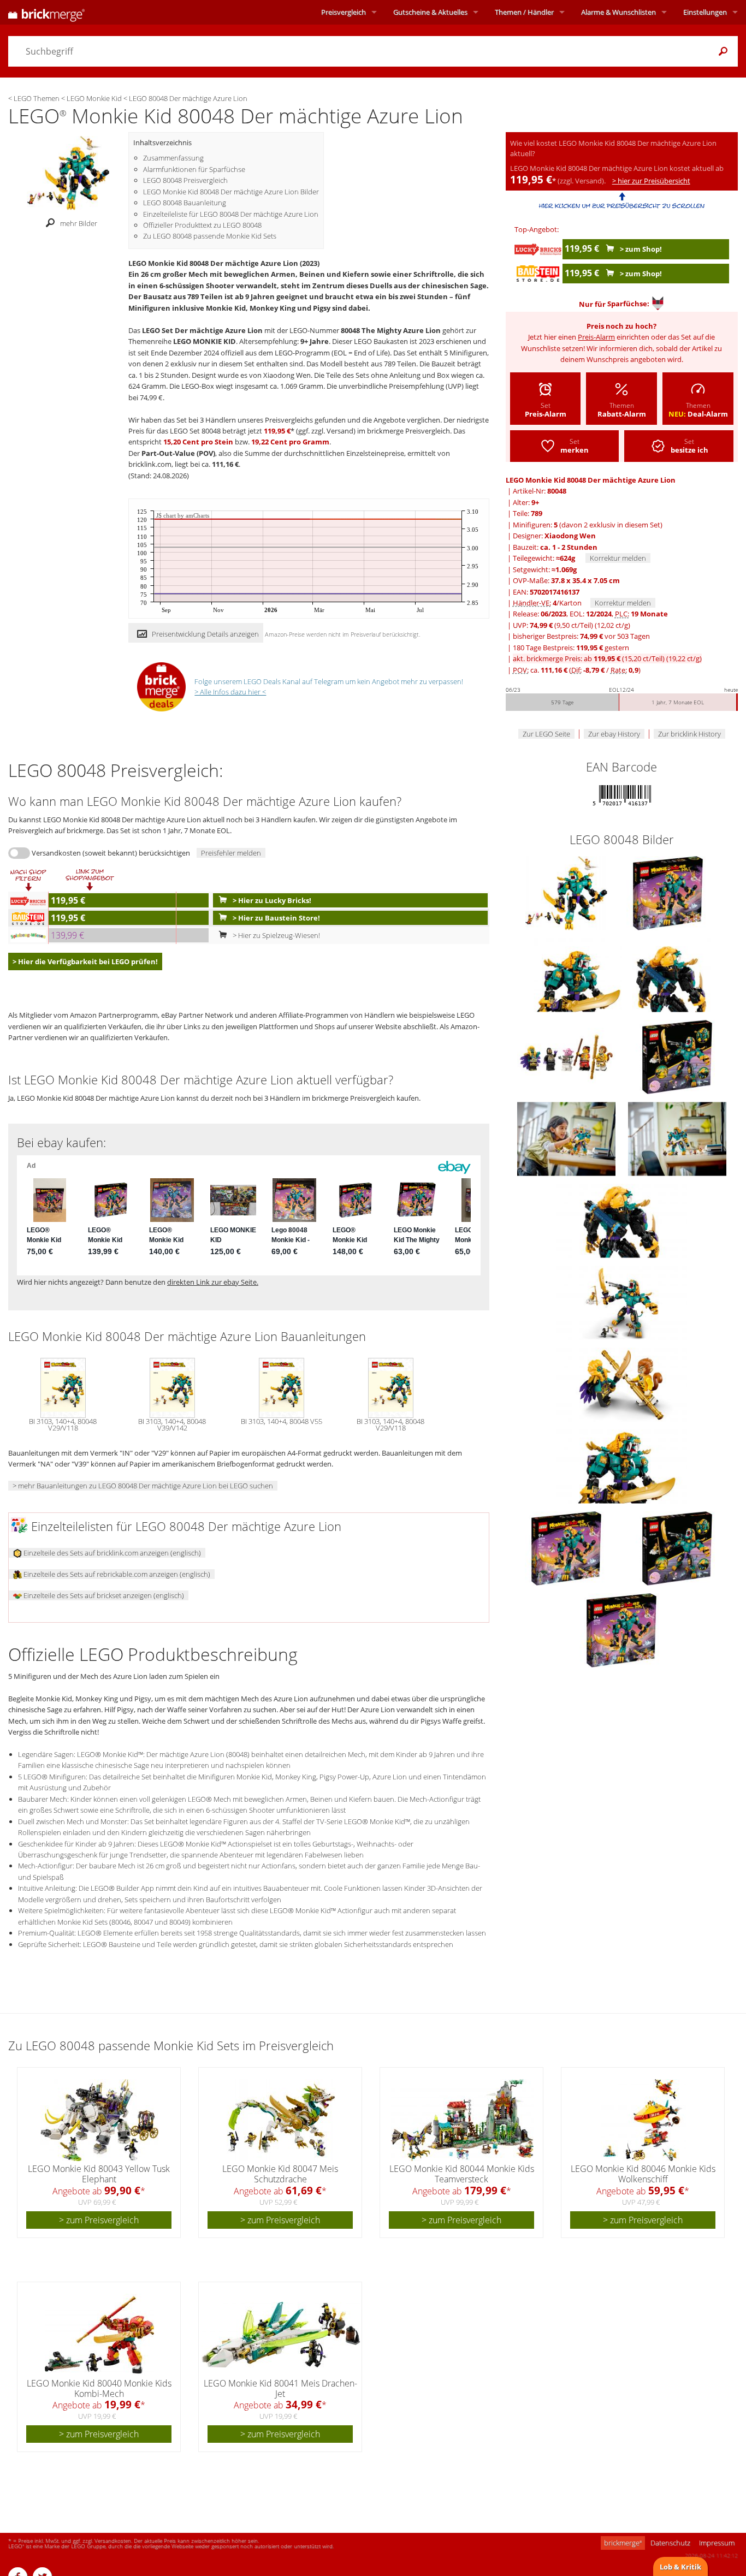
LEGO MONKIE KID (205, 341)
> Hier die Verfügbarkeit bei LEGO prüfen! (85, 961)
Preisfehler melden (231, 853)
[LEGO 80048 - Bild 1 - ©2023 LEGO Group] (668, 892)
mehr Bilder (79, 223)
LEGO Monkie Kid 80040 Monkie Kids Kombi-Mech (99, 2388)
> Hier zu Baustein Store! (276, 918)
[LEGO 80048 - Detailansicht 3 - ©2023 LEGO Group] (621, 1384)
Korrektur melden (618, 558)
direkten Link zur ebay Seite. (213, 1282)
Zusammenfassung (173, 158)
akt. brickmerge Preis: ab (607, 658)
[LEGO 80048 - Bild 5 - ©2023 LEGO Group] (677, 1056)
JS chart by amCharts (183, 516)
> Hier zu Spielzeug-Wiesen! (276, 935)
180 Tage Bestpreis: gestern (571, 648)
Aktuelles (430, 12)
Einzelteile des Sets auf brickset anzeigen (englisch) (103, 1595)
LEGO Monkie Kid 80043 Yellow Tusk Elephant (99, 2174)
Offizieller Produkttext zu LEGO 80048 (202, 225)
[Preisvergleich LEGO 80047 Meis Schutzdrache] (281, 2120)
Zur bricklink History (689, 734)
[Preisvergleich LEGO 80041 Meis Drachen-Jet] (281, 2335)
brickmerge (623, 2543)
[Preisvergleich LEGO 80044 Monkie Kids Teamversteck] (462, 2120)
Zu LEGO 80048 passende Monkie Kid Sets (210, 236)
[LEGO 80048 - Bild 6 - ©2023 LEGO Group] (567, 1138)
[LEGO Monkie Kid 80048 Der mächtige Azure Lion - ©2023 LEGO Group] (68, 172)
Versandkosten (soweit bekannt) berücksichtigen (111, 853)
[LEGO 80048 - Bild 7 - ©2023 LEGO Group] (677, 1138)
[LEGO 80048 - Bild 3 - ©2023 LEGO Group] (671, 974)
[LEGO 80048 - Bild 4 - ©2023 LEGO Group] (567, 1056)
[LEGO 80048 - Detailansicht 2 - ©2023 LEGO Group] (621, 1302)
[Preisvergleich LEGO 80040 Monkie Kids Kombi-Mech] (99, 2335)
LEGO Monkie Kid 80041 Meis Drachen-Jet (280, 2388)
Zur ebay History (614, 734)
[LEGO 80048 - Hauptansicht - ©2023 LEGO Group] (567, 892)
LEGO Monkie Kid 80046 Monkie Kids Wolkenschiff (643, 2174)
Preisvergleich (344, 12)
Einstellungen (705, 12)
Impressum (717, 2543)
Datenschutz (670, 2543)
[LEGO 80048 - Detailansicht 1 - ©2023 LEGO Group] (621, 1220)
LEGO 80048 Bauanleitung (185, 203)
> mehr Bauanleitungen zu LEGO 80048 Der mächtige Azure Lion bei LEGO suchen (143, 1486)
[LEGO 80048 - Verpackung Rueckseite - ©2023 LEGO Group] (677, 1547)
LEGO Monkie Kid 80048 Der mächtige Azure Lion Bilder (231, 192)
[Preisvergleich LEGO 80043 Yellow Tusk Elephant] (99, 2120)
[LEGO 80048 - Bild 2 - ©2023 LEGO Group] (579, 974)
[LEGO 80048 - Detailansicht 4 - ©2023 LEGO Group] (621, 1465)
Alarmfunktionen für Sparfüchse (194, 169)
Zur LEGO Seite (546, 734)
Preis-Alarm (596, 337)
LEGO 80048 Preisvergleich (185, 180)
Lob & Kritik (680, 2567)
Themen (524, 12)
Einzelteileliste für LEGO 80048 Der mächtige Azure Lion (231, 214)
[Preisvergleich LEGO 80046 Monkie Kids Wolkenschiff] (643, 2120)
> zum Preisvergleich (99, 2220)
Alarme (618, 12)
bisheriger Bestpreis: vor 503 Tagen (581, 636)
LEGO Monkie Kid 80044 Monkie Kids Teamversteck (462, 2174)
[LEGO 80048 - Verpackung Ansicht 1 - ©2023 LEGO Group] (567, 1547)
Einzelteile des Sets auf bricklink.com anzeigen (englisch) (111, 1553)
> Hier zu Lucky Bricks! (271, 900)
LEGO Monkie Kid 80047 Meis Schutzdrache (280, 2174)
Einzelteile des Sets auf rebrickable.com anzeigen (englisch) (116, 1574)
